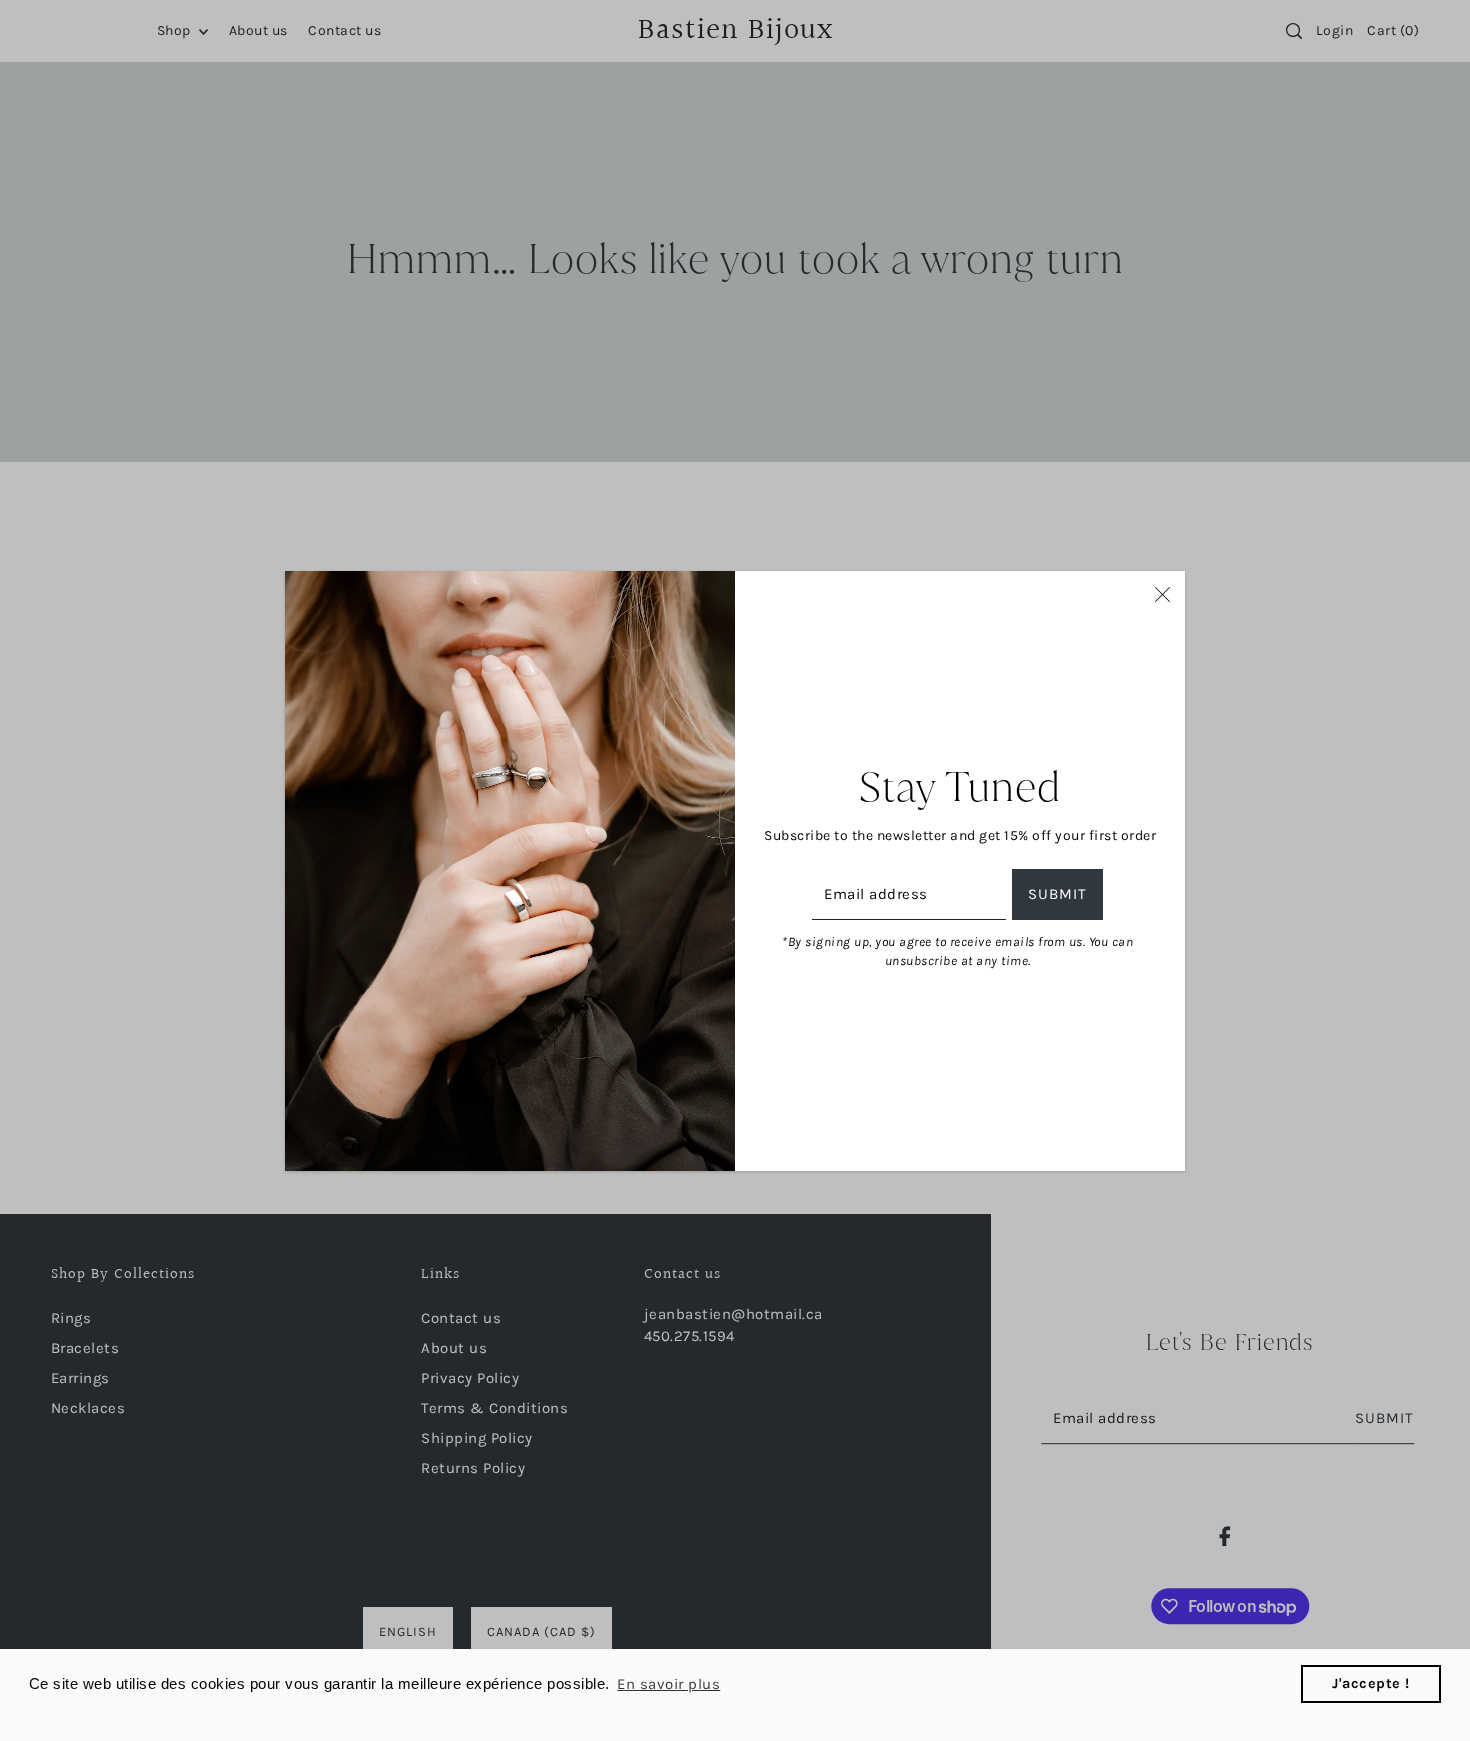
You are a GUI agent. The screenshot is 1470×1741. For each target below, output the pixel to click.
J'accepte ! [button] (1371, 1683)
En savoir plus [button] (668, 1684)
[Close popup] (1162, 594)
